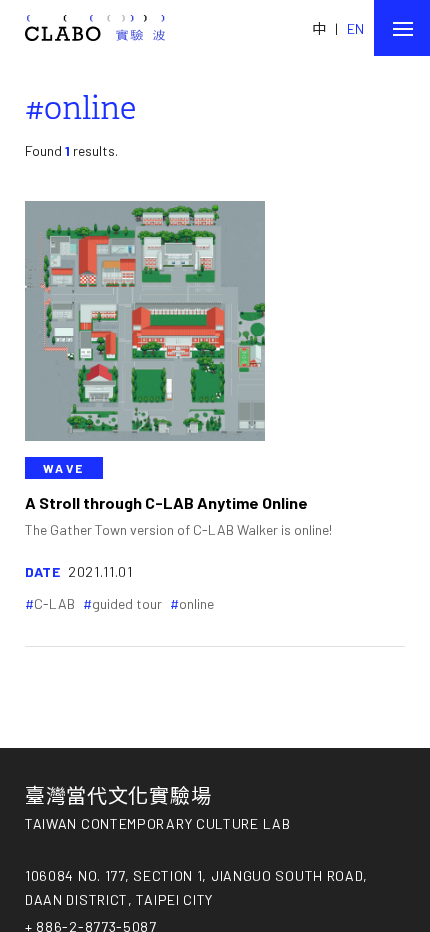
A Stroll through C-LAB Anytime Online (166, 502)
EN (355, 28)
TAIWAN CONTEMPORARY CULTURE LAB (158, 823)
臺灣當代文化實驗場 (118, 795)
